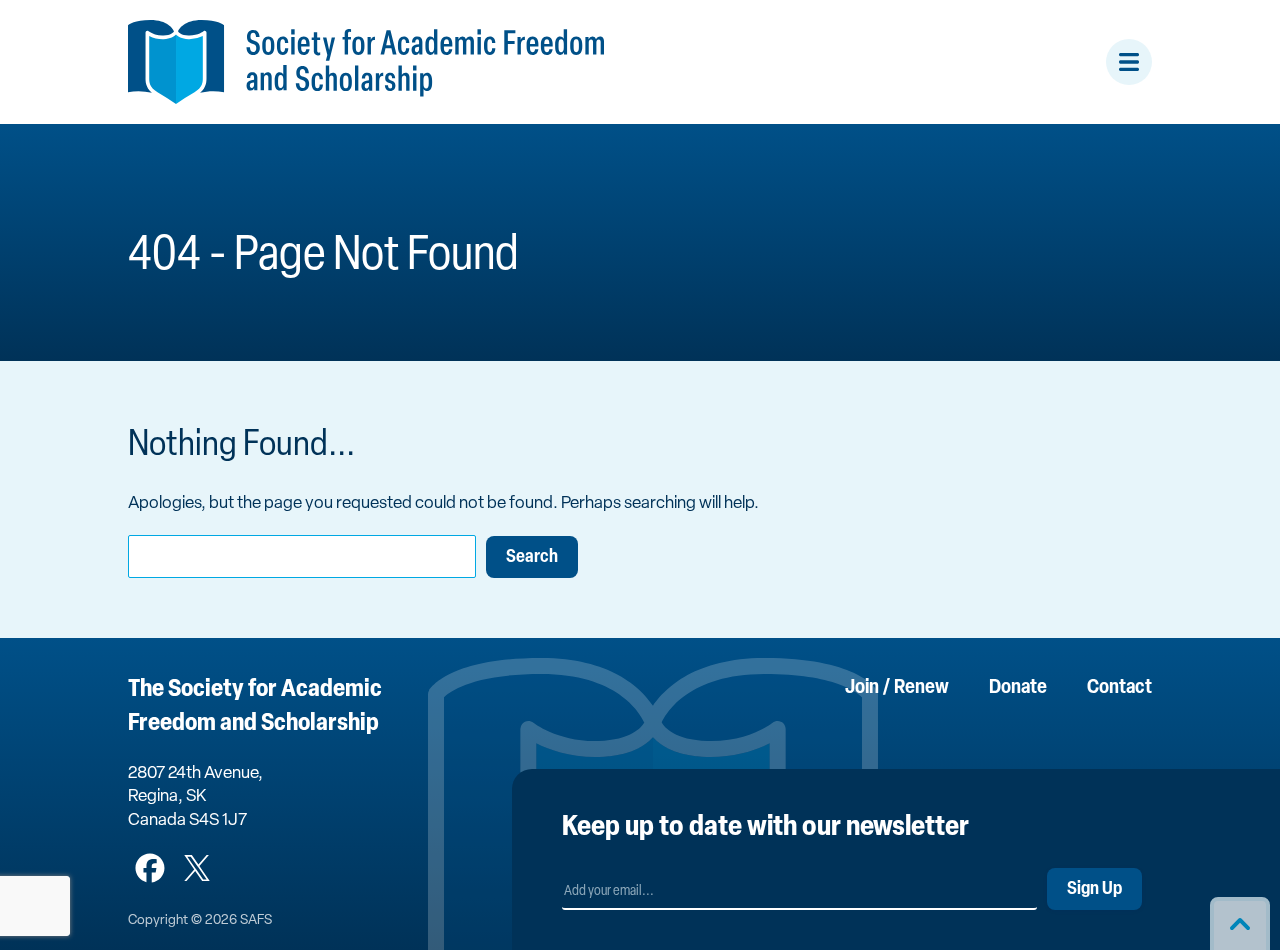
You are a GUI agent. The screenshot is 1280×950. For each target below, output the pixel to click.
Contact (1119, 688)
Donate (1018, 688)
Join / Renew (897, 688)
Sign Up (1094, 890)
